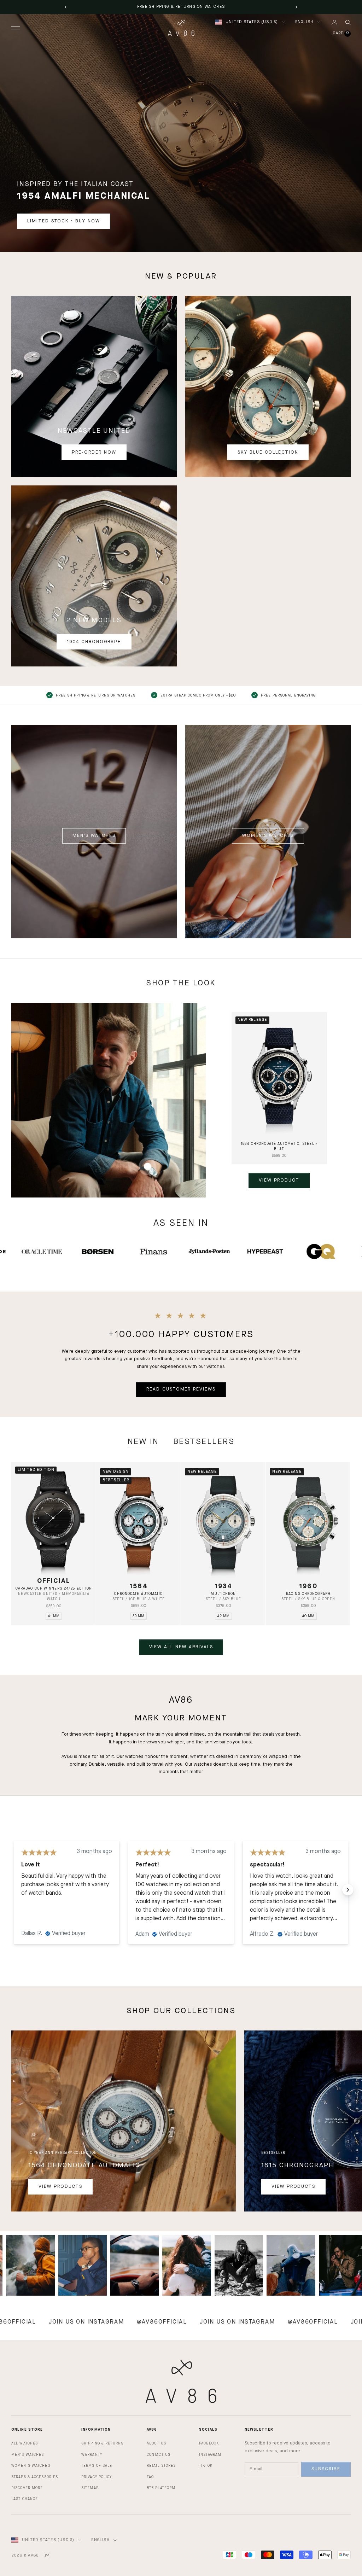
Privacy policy (97, 2477)
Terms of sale (97, 2466)
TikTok (206, 2466)
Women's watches (268, 836)
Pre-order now (94, 452)
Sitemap (90, 2488)
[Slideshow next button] (348, 1890)
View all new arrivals (181, 1647)
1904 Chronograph (94, 642)
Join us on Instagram (151, 2322)
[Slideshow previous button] (14, 1890)
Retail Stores (161, 2466)
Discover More (27, 2488)
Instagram (210, 2455)
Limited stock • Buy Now (64, 221)
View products (60, 2187)
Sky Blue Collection (268, 452)
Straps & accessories (35, 2477)
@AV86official (76, 2322)
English (304, 22)
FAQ (150, 2477)
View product (279, 1180)
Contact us (159, 2455)
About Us (156, 2443)
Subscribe (326, 2469)
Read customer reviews (181, 1389)
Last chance (25, 2499)
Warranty (92, 2455)
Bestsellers (204, 1442)
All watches (25, 2443)
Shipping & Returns (102, 2443)
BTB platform (161, 2488)
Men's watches (94, 836)
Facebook (209, 2443)
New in (143, 1442)
